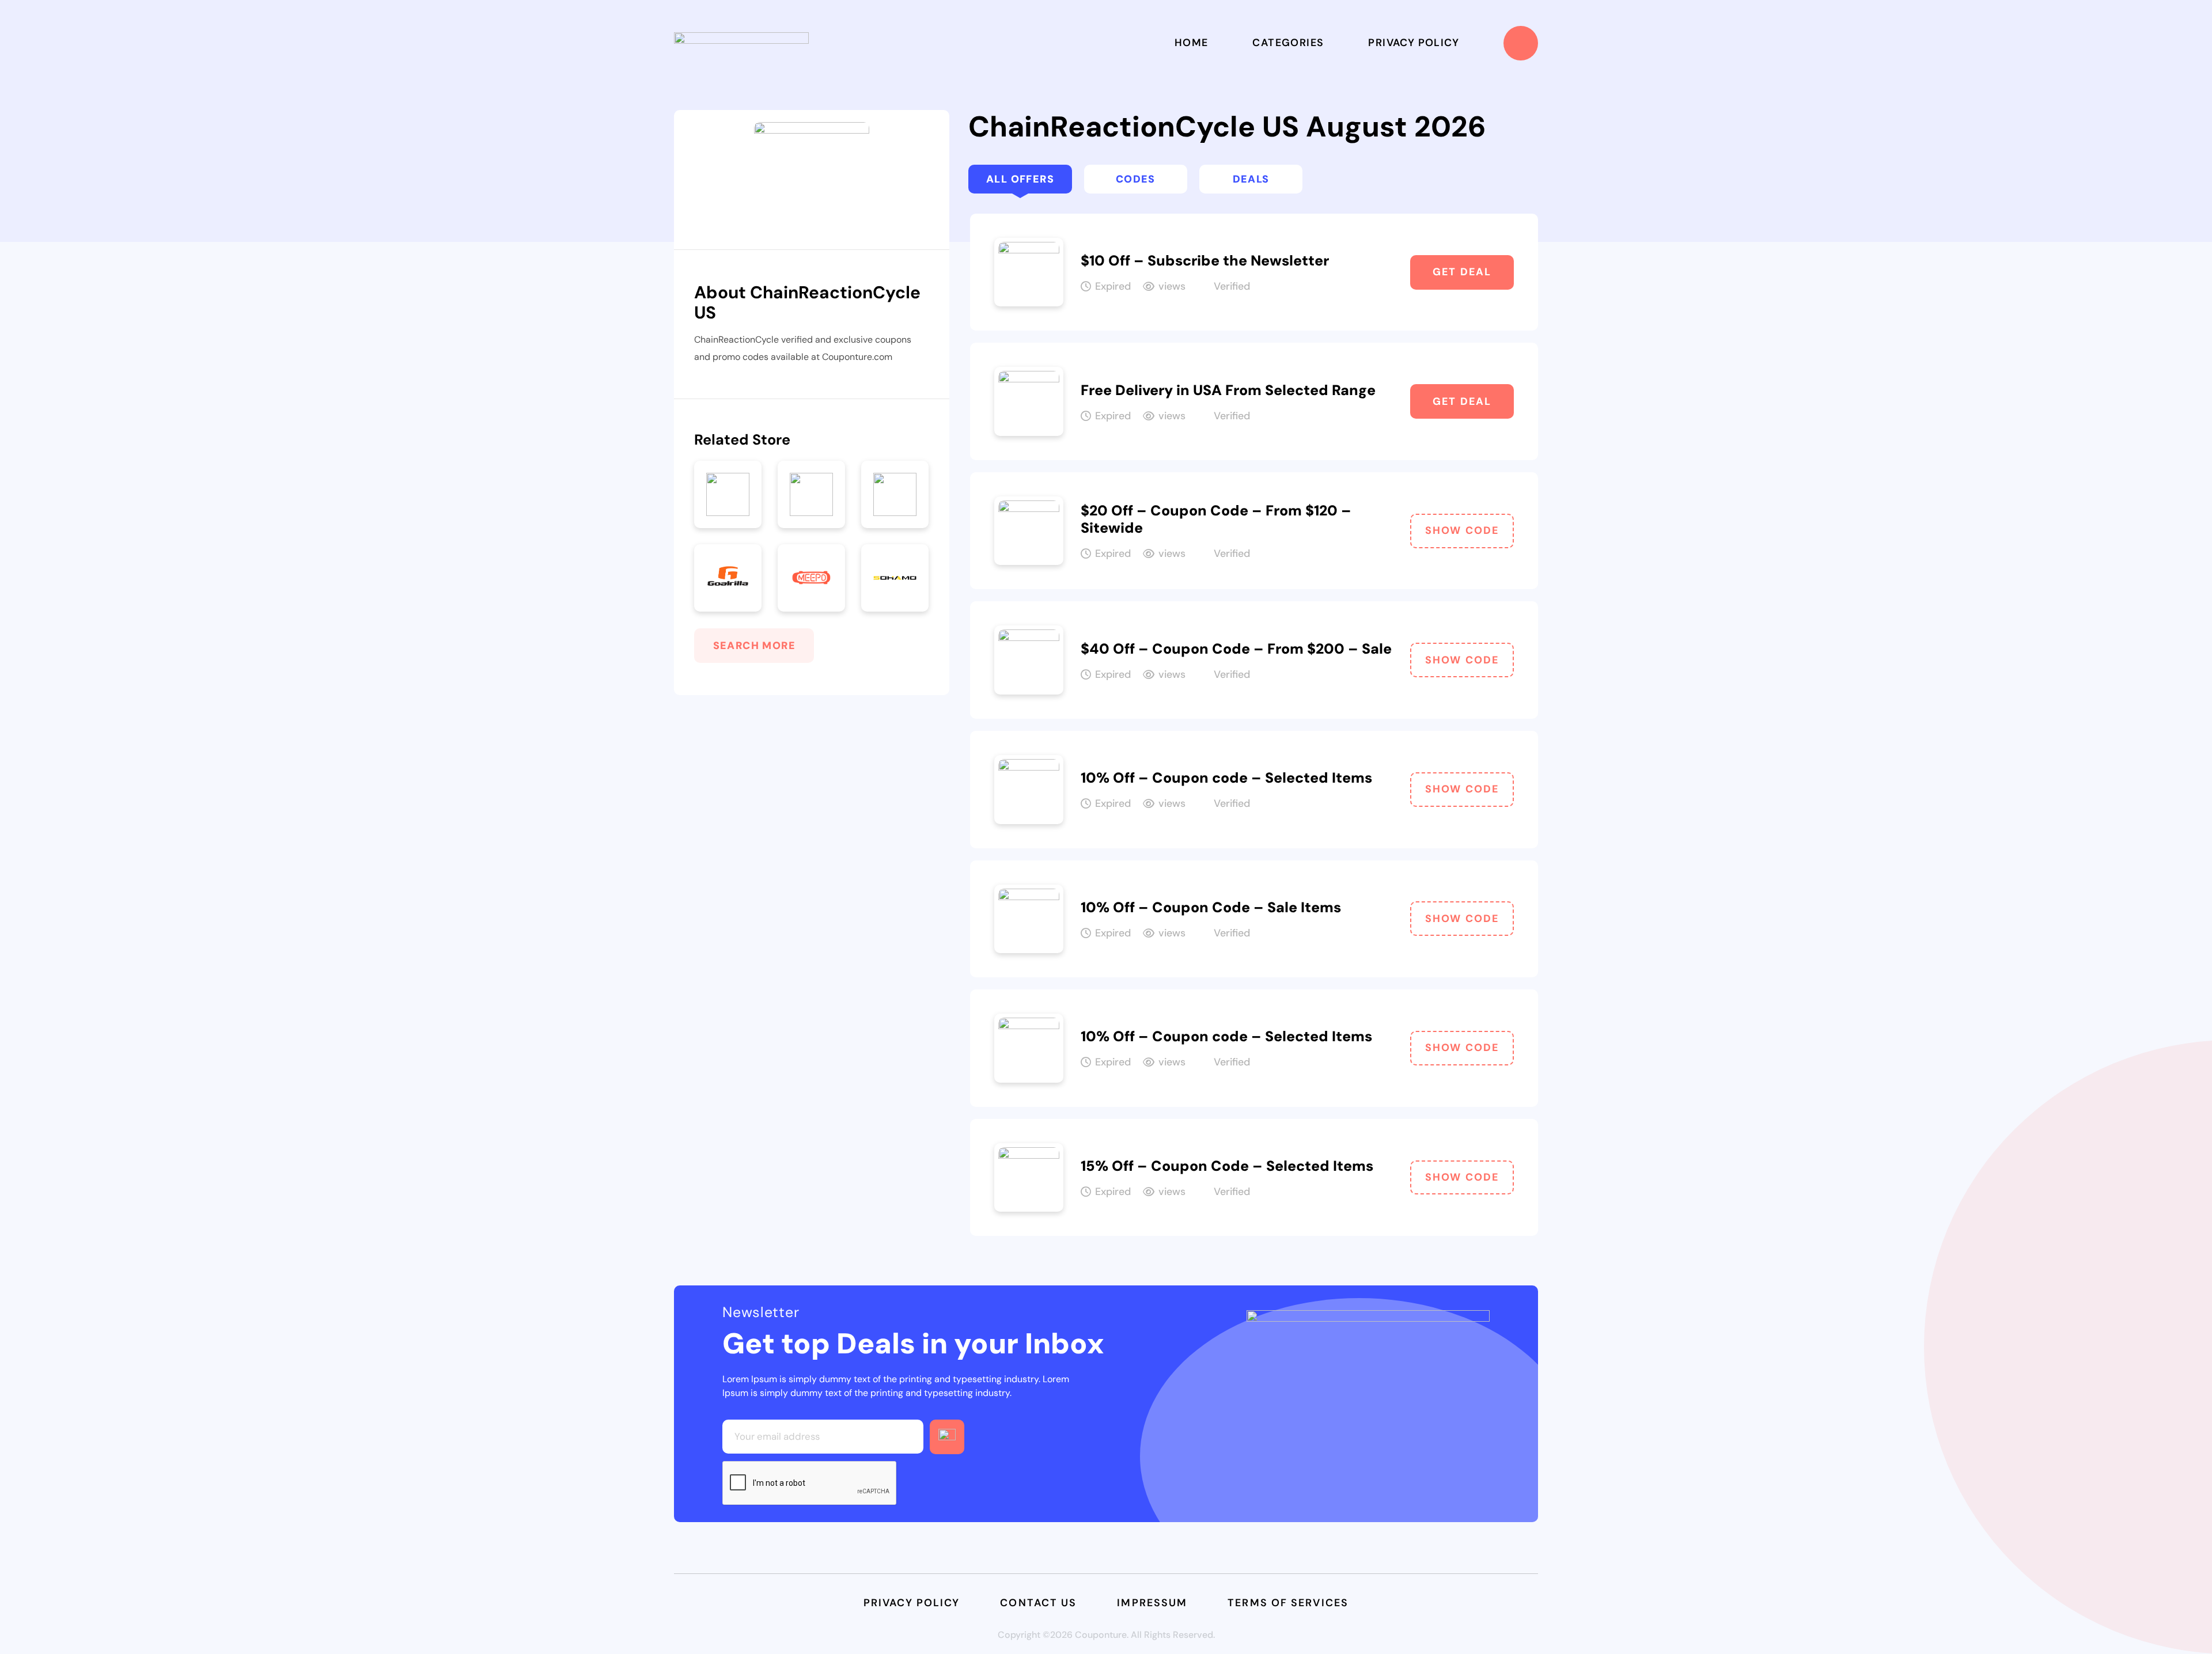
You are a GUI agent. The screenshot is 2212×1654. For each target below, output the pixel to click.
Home (1192, 43)
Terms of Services (1288, 1603)
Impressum (1152, 1603)
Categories (1288, 43)
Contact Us (1038, 1603)
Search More (754, 646)
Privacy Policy (1414, 43)
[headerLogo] (741, 43)
